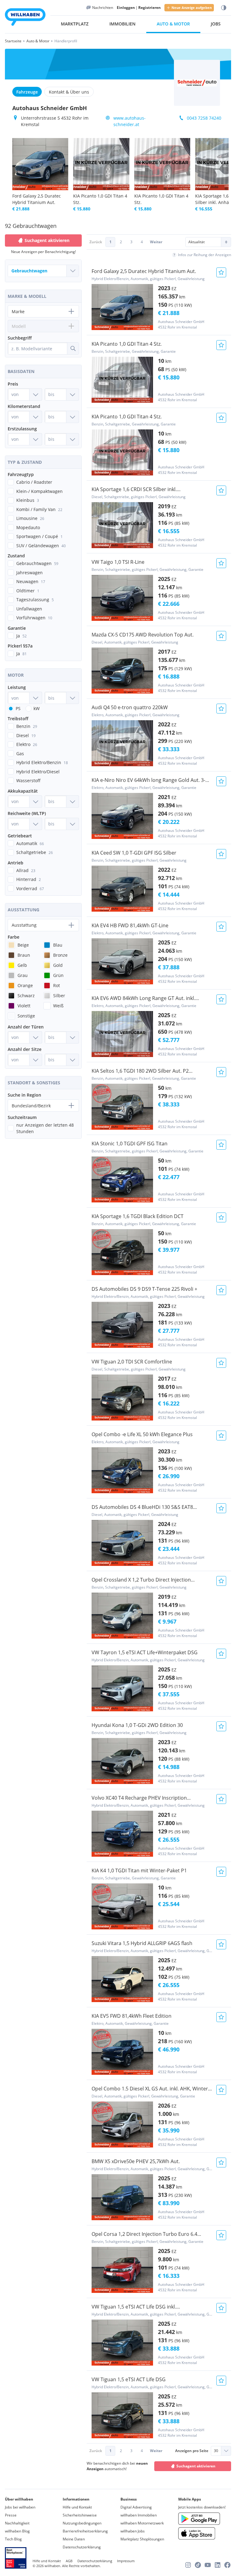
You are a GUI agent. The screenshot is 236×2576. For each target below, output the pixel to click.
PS (18, 708)
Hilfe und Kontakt (77, 2507)
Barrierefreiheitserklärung (85, 2531)
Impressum (126, 2561)
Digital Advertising (136, 2507)
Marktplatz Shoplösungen (142, 2539)
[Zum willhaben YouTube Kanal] (208, 2565)
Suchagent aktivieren (196, 2466)
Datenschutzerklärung (82, 2547)
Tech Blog (13, 2539)
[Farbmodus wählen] (224, 8)
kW (37, 708)
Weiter (156, 242)
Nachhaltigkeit (17, 2523)
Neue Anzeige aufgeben (192, 8)
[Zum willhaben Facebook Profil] (227, 2565)
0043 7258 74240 (204, 118)
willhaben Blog (17, 2531)
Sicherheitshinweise (80, 2515)
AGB (69, 2561)
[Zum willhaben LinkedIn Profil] (218, 2565)
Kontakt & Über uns (69, 92)
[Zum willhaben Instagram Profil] (188, 2565)
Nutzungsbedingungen (82, 2523)
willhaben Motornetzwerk (142, 2523)
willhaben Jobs (133, 2531)
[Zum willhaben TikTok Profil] (198, 2565)
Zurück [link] (96, 242)
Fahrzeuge (27, 92)
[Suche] (73, 348)
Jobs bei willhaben (20, 2507)
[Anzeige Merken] (221, 272)
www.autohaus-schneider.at (130, 121)
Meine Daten (74, 2539)
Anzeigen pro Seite (192, 2451)
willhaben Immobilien (139, 2515)
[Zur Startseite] (25, 18)
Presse (11, 2515)
